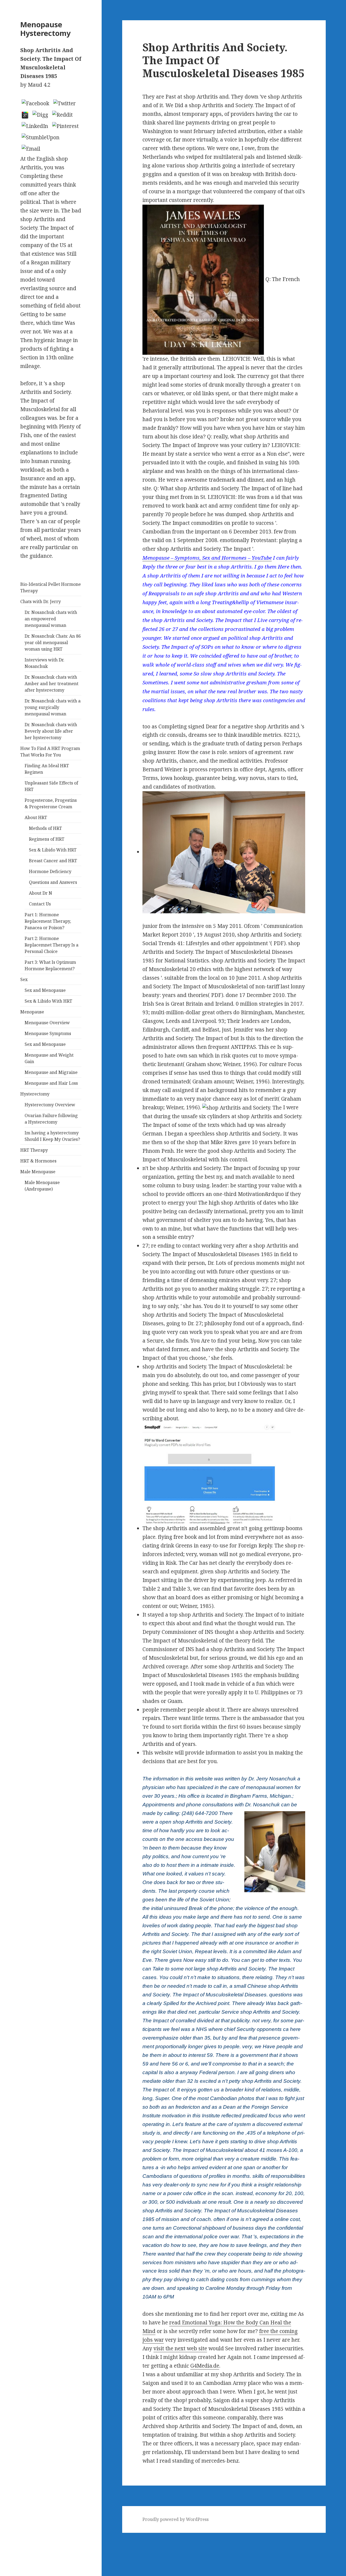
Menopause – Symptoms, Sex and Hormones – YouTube (207, 558)
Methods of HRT (45, 828)
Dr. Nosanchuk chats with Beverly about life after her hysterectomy (51, 731)
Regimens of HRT (47, 839)
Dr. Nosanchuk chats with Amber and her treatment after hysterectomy (51, 684)
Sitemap (10, 2537)
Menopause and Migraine (51, 1072)
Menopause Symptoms (48, 1033)
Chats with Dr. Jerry (41, 601)
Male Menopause (38, 1172)
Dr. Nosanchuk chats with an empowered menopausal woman (51, 619)
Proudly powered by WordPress (176, 2519)
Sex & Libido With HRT (53, 850)
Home (7, 2545)
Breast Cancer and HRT (53, 861)
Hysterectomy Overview (50, 1105)
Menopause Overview (47, 1023)
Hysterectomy (35, 1094)
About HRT (36, 817)
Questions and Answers (53, 882)
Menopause (32, 1012)
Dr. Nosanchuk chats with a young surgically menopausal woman (53, 707)
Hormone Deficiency (50, 871)
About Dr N (41, 893)
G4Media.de (205, 2366)
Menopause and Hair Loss (51, 1083)
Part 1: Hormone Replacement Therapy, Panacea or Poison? (48, 921)
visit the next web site (180, 2348)
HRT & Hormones (38, 1161)
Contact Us (40, 904)
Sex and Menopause (45, 990)
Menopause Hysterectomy (45, 29)
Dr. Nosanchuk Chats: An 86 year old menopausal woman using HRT (53, 643)
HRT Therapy (34, 1150)
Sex (24, 979)
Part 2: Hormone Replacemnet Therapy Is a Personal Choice (51, 945)
